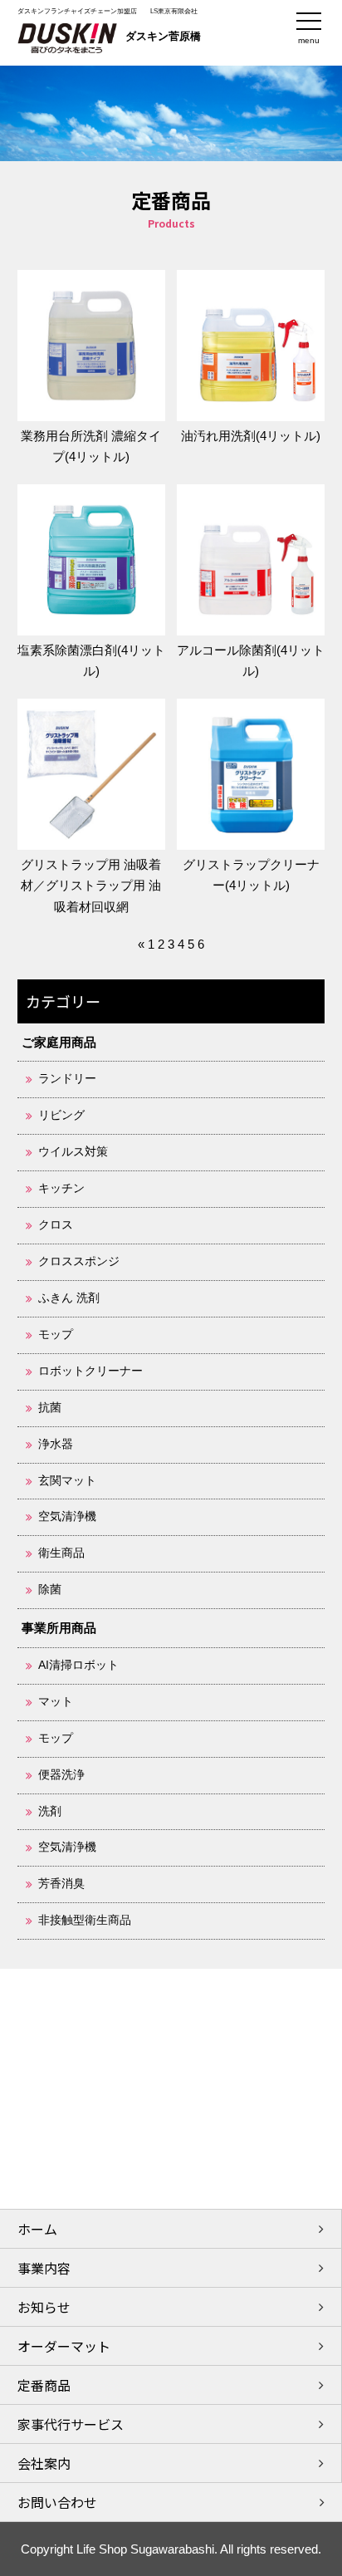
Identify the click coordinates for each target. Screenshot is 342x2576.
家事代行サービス (71, 2424)
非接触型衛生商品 (85, 1920)
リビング (61, 1115)
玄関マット (67, 1481)
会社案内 (44, 2463)
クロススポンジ (79, 1261)
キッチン (61, 1188)
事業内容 (44, 2268)
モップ (56, 1335)
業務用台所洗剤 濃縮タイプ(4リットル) (91, 446)
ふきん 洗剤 (69, 1298)
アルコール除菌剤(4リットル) (251, 660)
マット (56, 1702)
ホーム (37, 2229)
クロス (56, 1225)
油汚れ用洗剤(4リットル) (251, 436)
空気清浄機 (67, 1516)
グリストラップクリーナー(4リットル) (251, 875)
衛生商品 (61, 1553)
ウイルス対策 (73, 1152)
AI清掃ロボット (78, 1665)
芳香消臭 (61, 1884)
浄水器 (56, 1444)
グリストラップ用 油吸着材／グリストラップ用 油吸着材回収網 (91, 886)
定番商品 (44, 2385)
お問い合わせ (57, 2502)
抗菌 (50, 1408)
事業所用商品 (59, 1628)
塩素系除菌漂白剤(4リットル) (91, 660)
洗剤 (50, 1811)
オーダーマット (64, 2346)
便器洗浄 (61, 1775)
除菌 (50, 1590)
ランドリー (67, 1079)
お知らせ (44, 2307)
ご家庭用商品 (59, 1042)
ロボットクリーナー (90, 1371)
